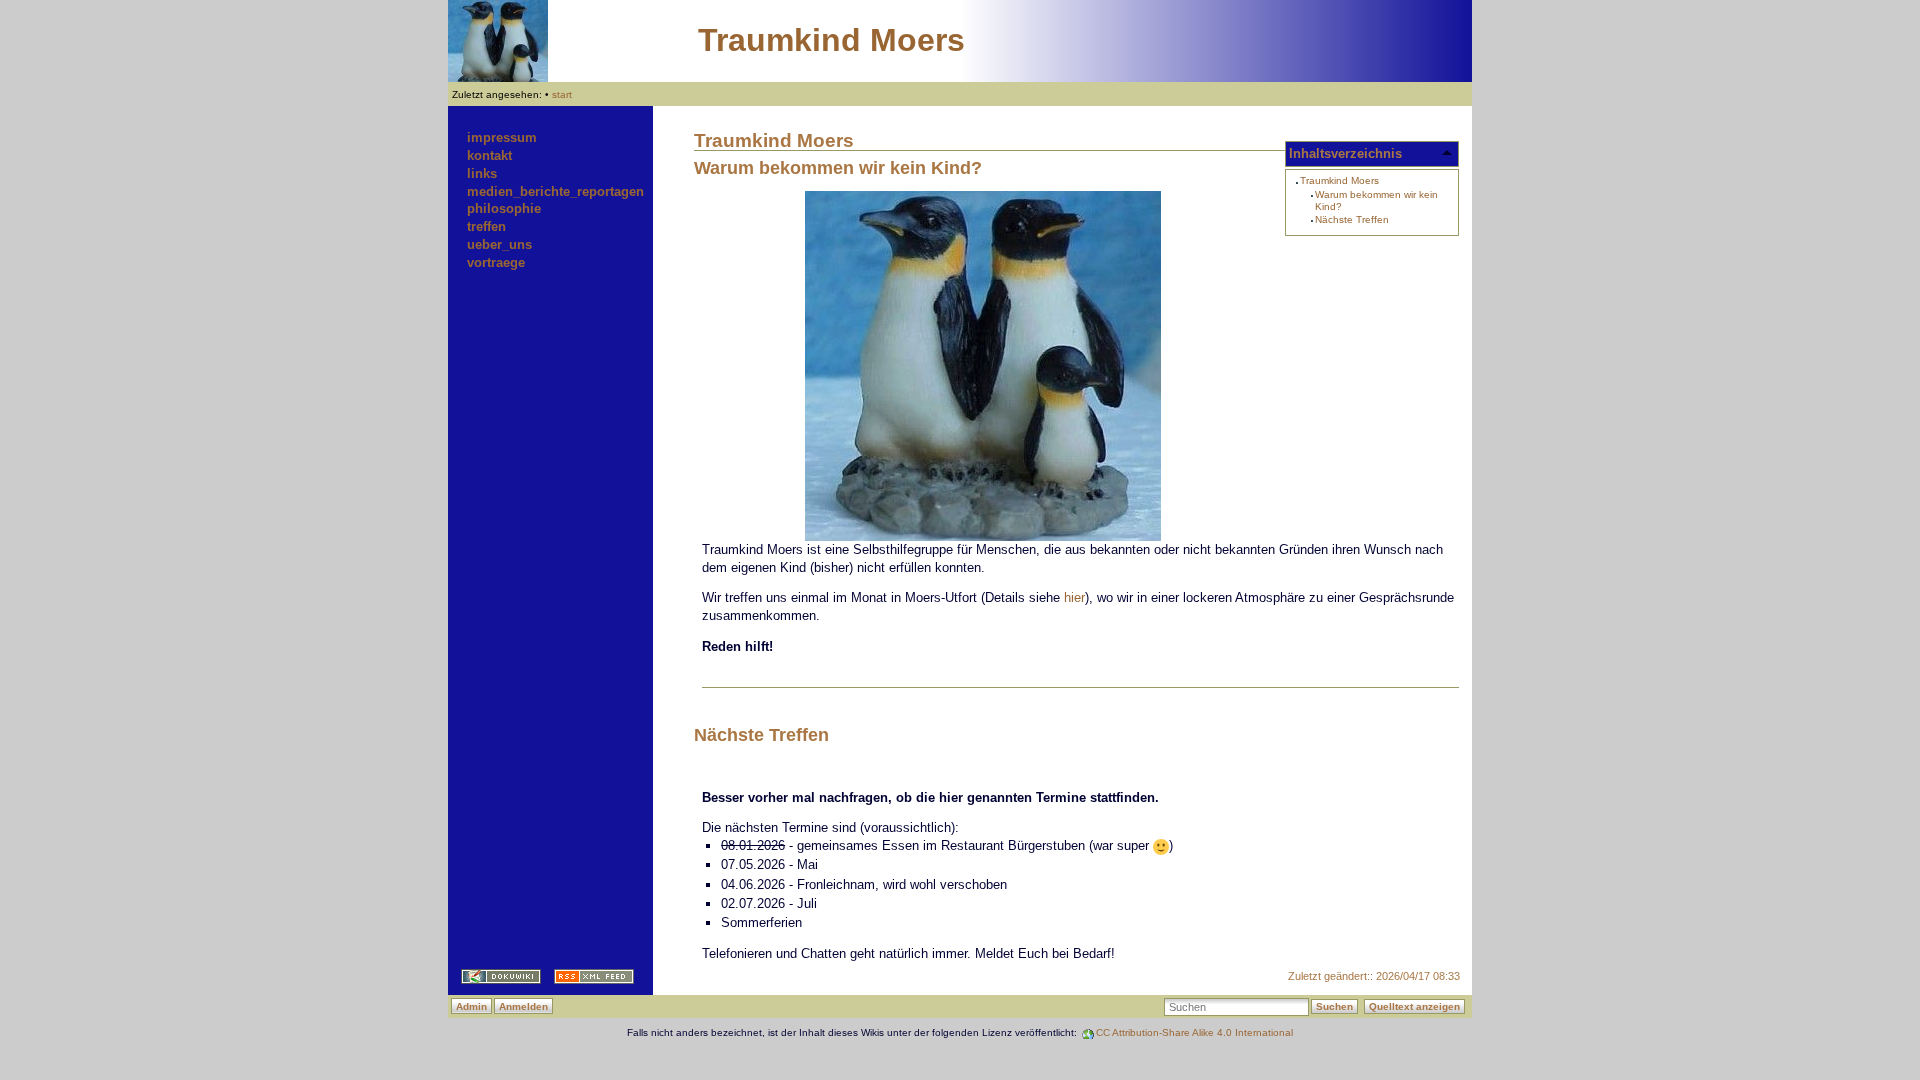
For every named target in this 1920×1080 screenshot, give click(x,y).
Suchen (1334, 1006)
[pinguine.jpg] (1080, 366)
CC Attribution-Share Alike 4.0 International (1194, 1032)
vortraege (496, 262)
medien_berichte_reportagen (555, 191)
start (562, 94)
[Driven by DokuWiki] (494, 979)
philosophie (504, 208)
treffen (486, 226)
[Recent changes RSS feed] (587, 979)
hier (1074, 597)
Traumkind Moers (831, 40)
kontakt (489, 155)
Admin (471, 1006)
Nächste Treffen (1352, 219)
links (482, 173)
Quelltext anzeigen (1414, 1006)
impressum (502, 137)
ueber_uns (499, 244)
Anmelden (523, 1006)
